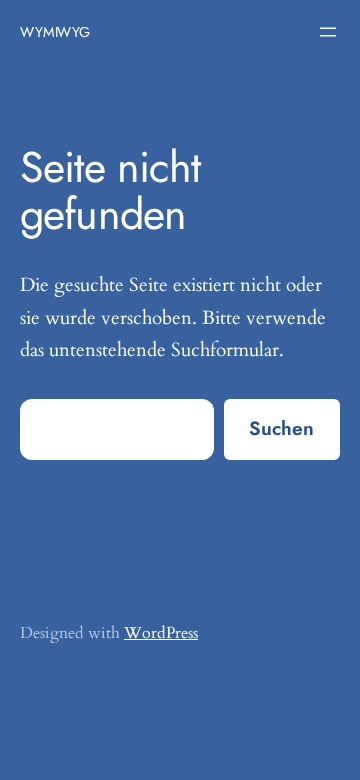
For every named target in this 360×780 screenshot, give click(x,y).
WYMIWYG (55, 32)
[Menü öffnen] (328, 32)
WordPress (161, 633)
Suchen (281, 428)
